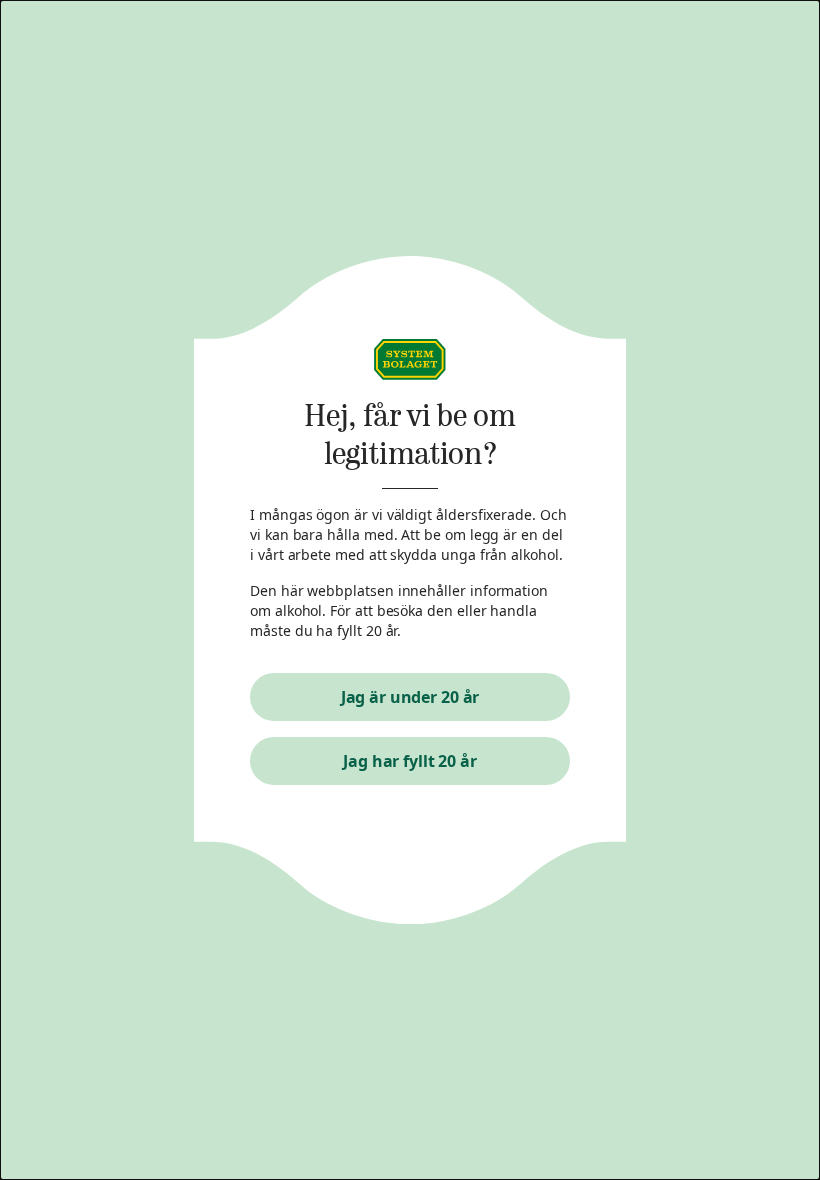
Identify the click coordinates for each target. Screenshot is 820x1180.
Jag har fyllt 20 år (410, 761)
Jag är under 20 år (410, 697)
